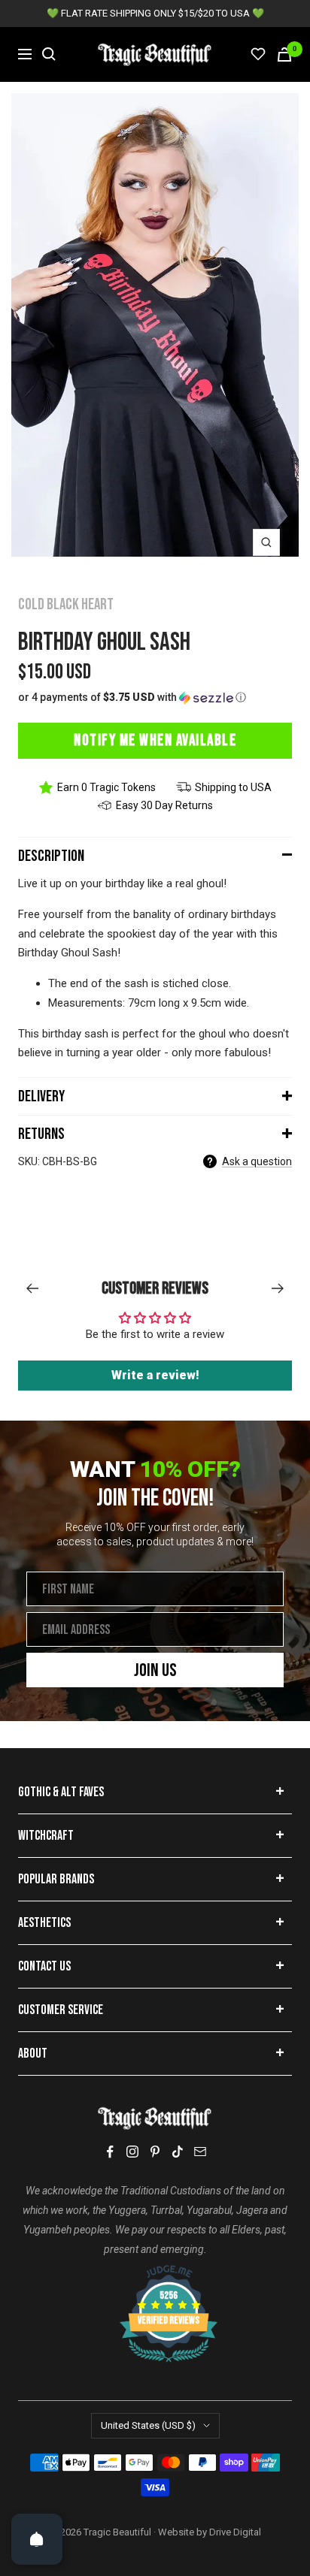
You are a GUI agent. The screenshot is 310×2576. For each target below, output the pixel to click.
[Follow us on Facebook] (110, 2152)
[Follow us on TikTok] (178, 2152)
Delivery (41, 1096)
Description (51, 856)
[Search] (49, 54)
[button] (155, 698)
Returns (41, 1134)
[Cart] (284, 54)
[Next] (278, 1288)
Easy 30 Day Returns (164, 805)
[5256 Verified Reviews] (155, 2272)
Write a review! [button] (155, 1375)
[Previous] (32, 1288)
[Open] (37, 2539)
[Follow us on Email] (200, 2152)
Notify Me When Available (155, 740)
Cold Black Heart (66, 604)
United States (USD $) (148, 2425)
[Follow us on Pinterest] (155, 2152)
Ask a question (257, 1161)
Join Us (155, 1670)
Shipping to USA (233, 787)
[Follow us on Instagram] (132, 2152)
